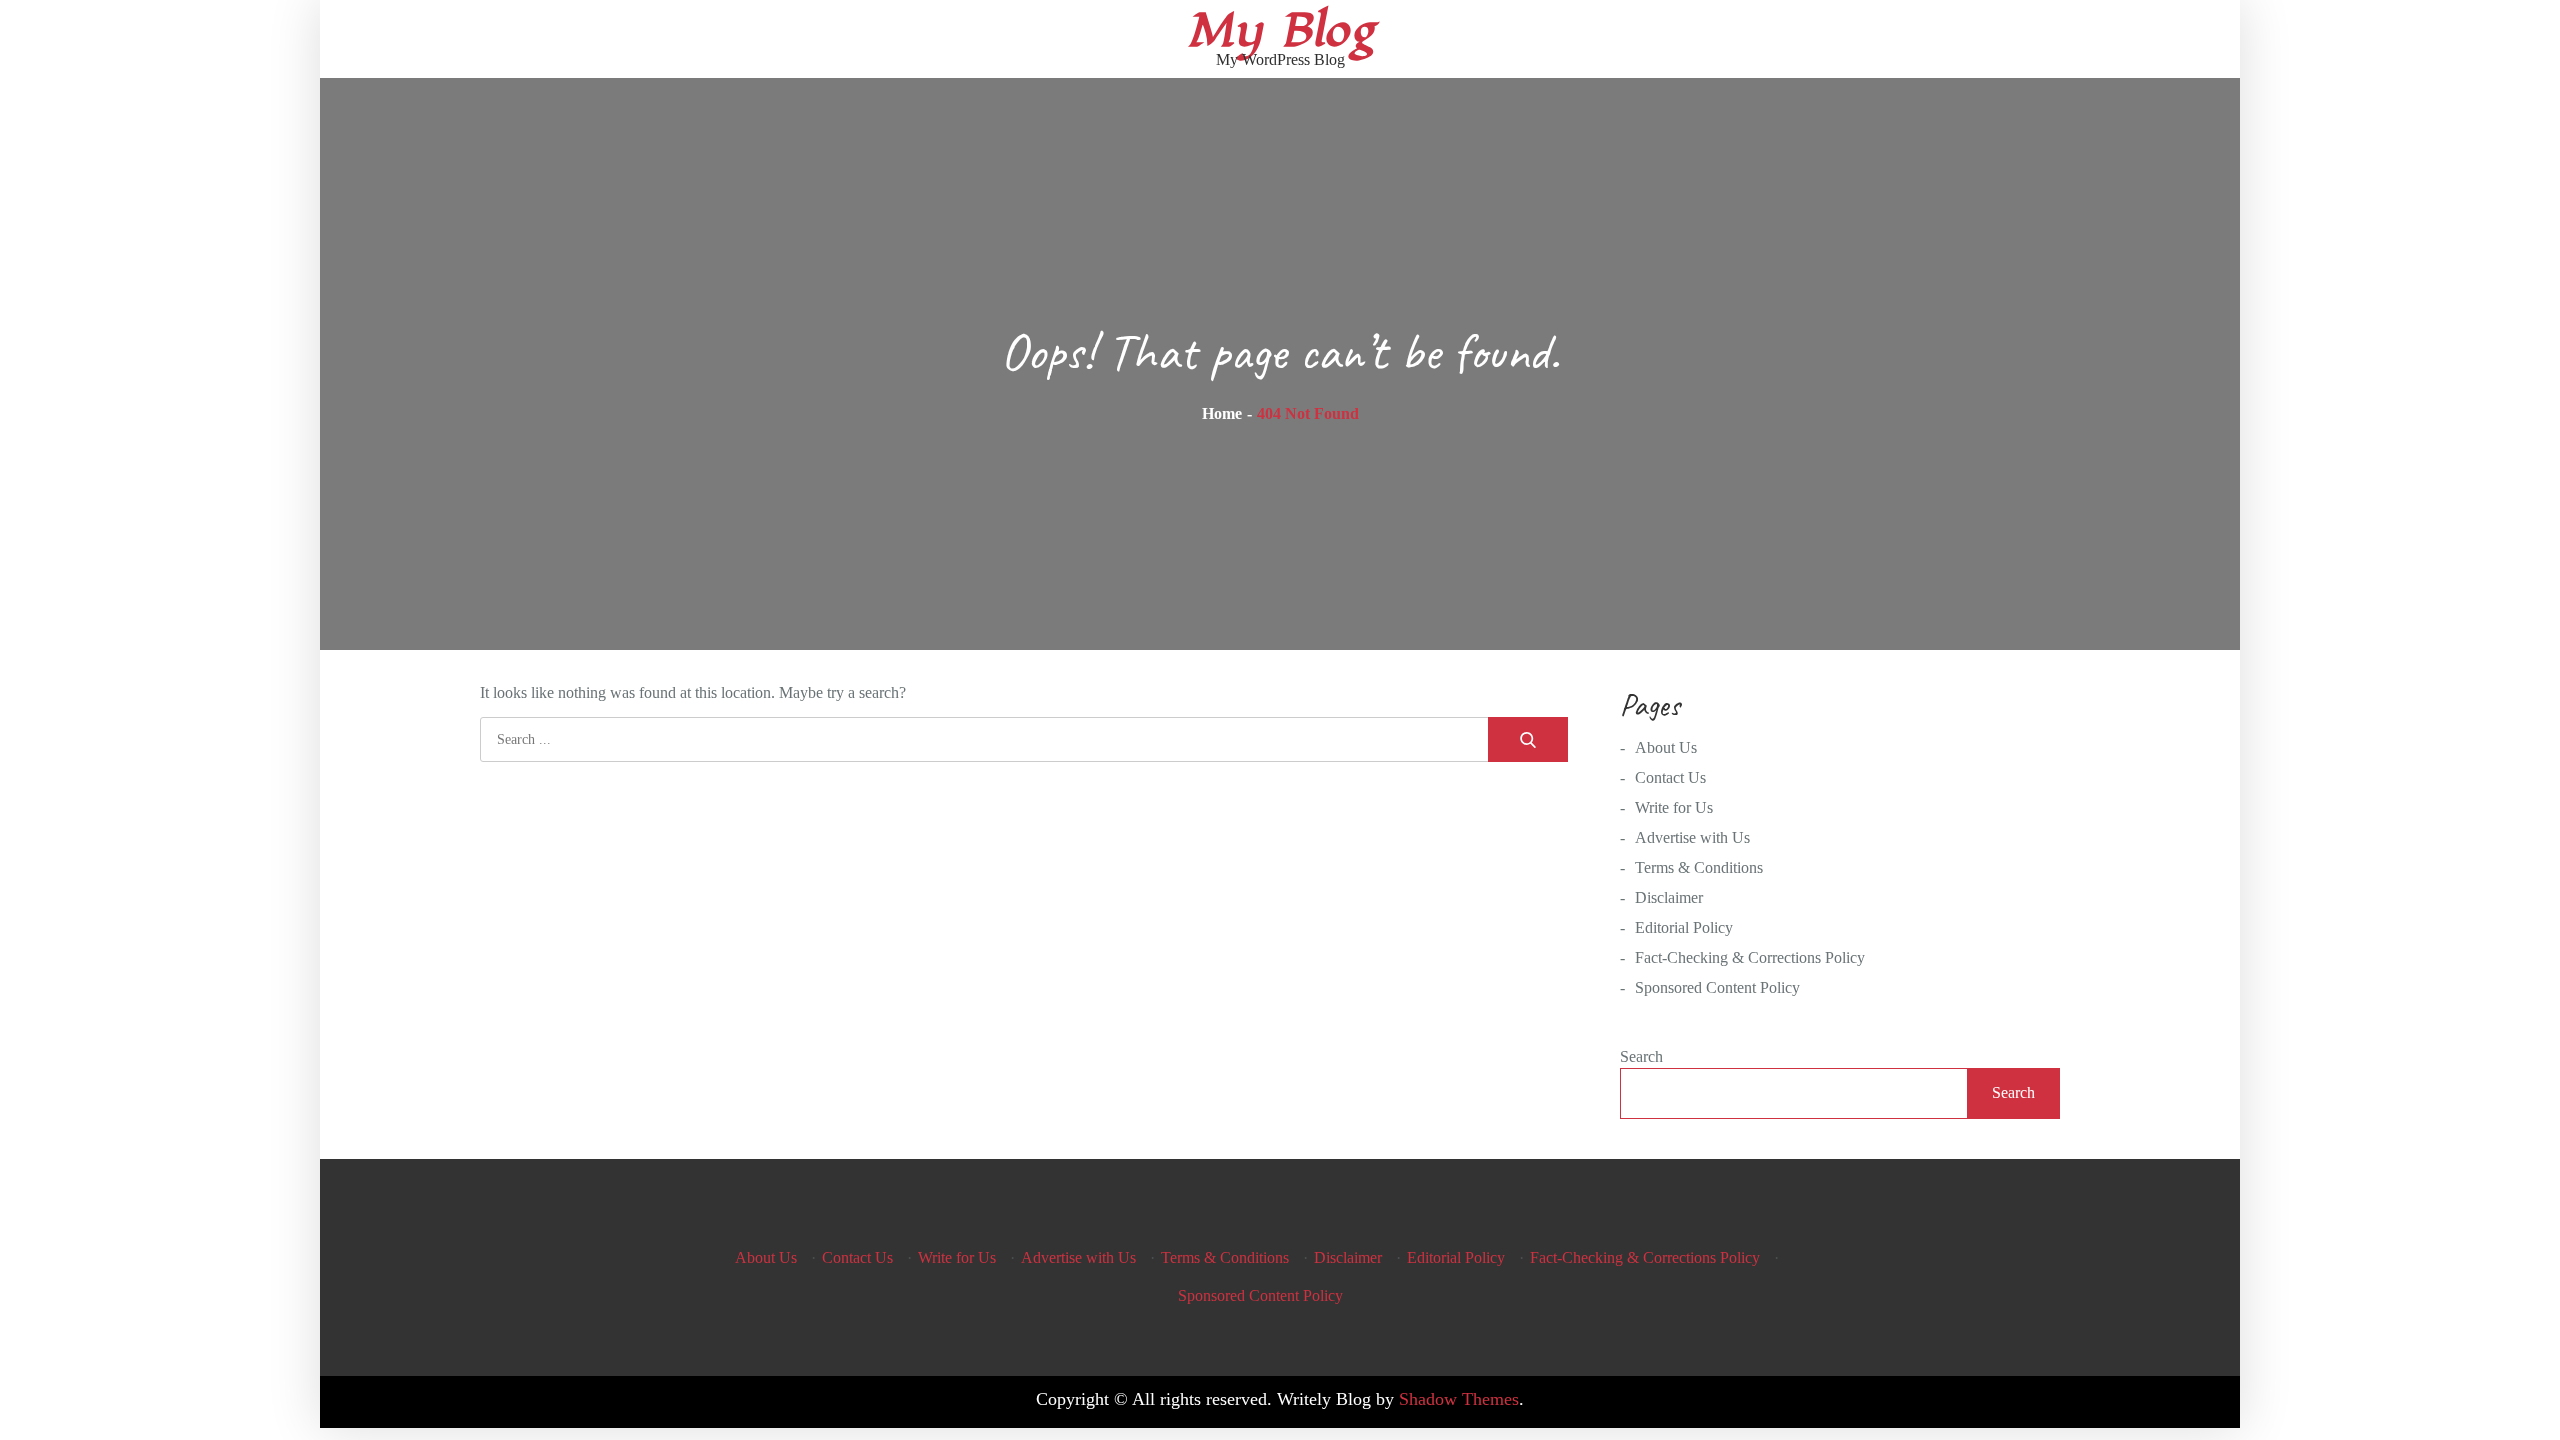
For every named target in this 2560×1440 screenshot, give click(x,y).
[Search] (1528, 739)
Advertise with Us (1692, 837)
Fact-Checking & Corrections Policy (1750, 957)
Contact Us (1670, 777)
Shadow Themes (1459, 1399)
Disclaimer (1669, 897)
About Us (1666, 747)
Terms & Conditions (1699, 867)
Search (1641, 1056)
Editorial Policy (1684, 927)
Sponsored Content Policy (1717, 987)
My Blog (1280, 31)
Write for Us (1674, 807)
